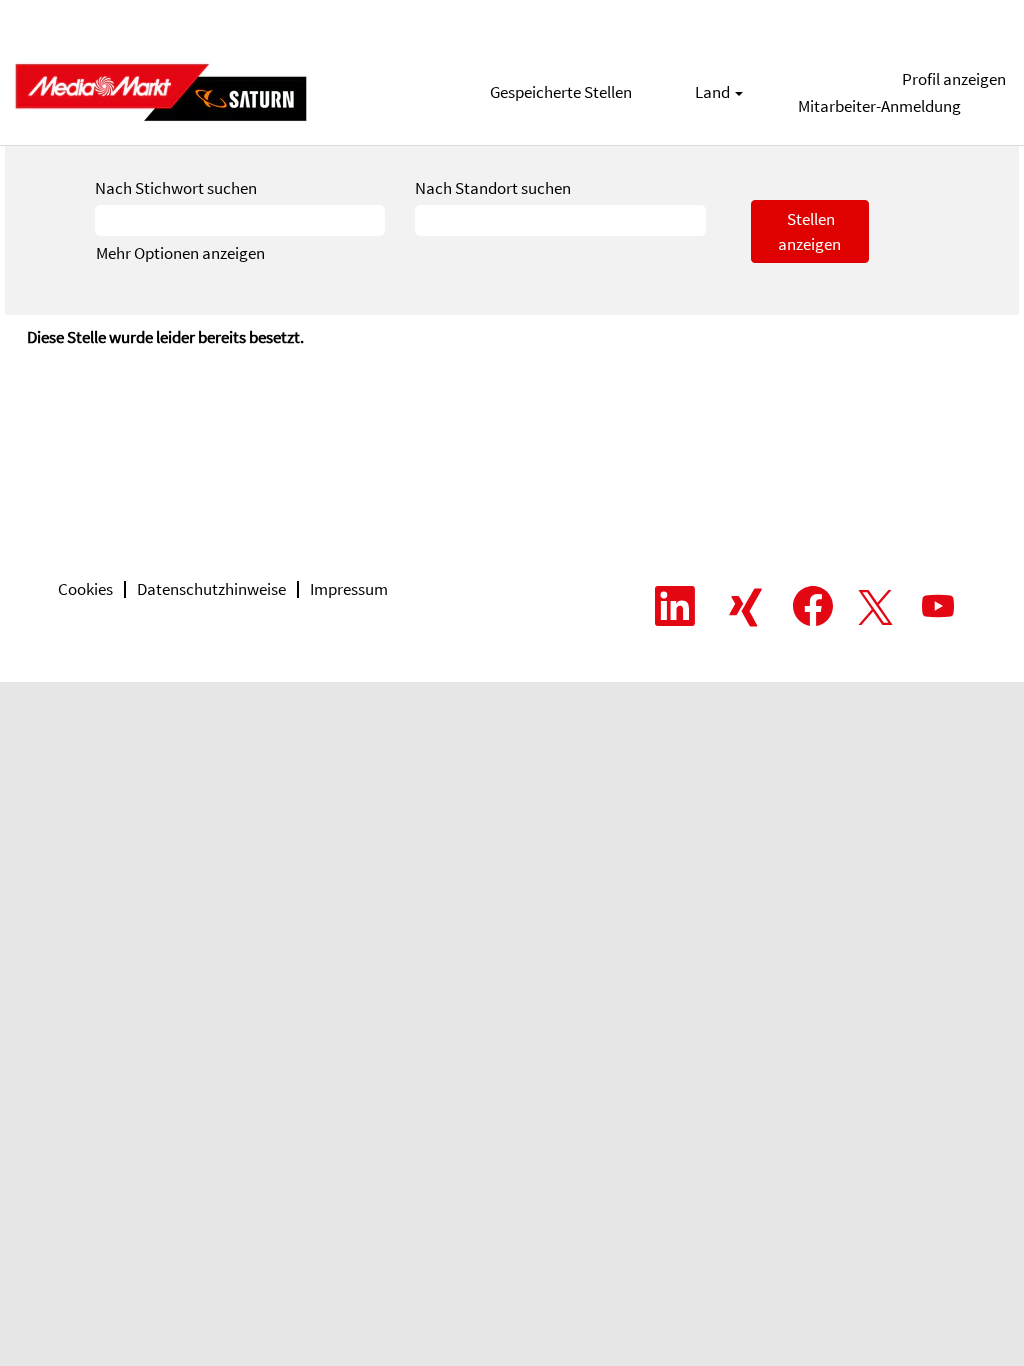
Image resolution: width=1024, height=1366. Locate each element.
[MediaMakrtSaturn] (161, 92)
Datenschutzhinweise (211, 589)
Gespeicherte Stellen (561, 92)
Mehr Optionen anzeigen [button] (180, 253)
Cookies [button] (85, 589)
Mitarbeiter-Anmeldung (879, 106)
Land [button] (714, 92)
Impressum (349, 589)
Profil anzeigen (954, 79)
